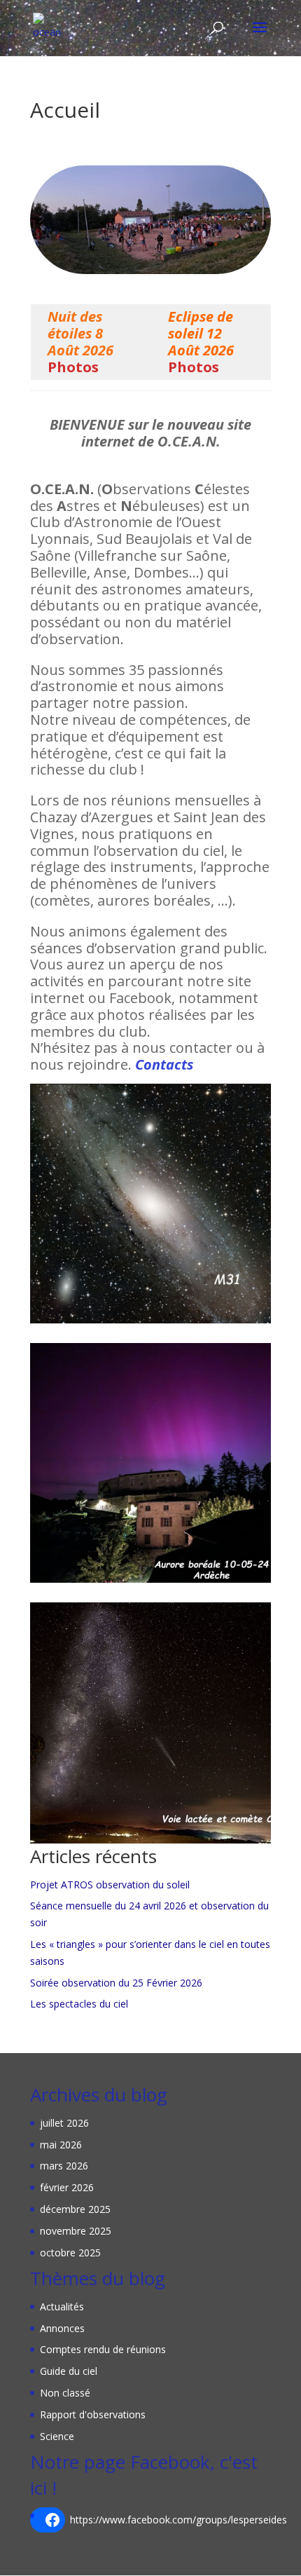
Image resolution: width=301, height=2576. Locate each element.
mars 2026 (64, 2166)
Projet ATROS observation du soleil (110, 1885)
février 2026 (67, 2187)
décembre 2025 (75, 2209)
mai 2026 (61, 2145)
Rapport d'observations (93, 2414)
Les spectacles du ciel (79, 2004)
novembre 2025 (76, 2231)
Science (57, 2436)
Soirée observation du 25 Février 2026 (116, 1983)
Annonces (62, 2328)
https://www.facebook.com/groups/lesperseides (178, 2520)
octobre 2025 (70, 2253)
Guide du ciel (69, 2371)
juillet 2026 (64, 2123)
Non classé (65, 2393)
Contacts (164, 1064)
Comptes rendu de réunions (103, 2349)
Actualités (62, 2306)
